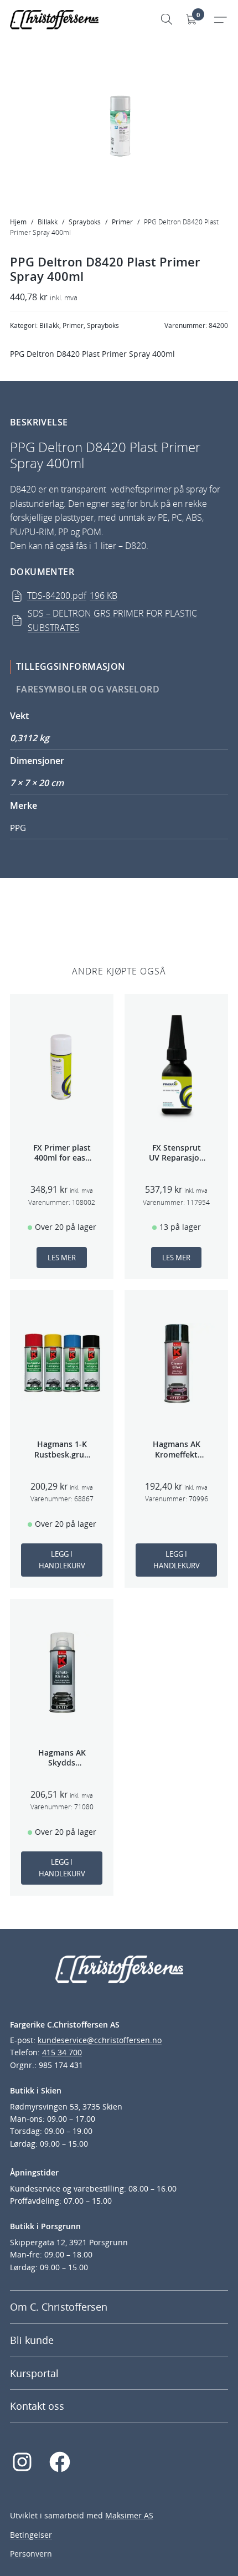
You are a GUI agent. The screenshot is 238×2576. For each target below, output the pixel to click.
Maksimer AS (129, 2515)
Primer (122, 222)
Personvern (31, 2554)
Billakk (48, 222)
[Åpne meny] (220, 19)
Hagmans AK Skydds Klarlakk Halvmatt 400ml (62, 1758)
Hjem (18, 222)
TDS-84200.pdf (72, 596)
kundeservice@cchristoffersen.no (100, 2040)
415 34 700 (62, 2052)
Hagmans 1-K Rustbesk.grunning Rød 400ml (62, 1449)
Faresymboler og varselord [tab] (88, 689)
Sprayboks (85, 222)
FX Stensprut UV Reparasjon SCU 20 (177, 1153)
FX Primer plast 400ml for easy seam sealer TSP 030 (62, 1153)
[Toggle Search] (167, 19)
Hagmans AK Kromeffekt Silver (177, 1449)
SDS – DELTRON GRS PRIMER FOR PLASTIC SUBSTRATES (112, 620)
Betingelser (31, 2535)
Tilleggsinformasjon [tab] (71, 666)
